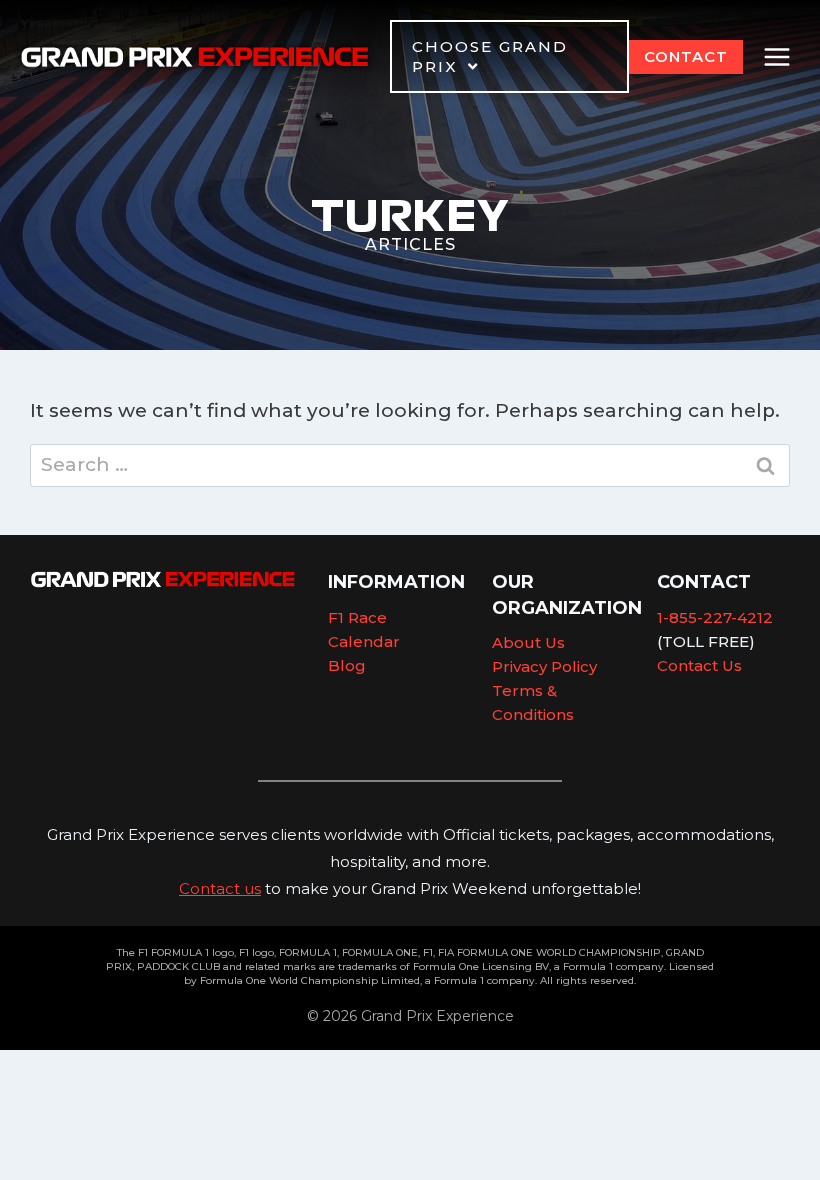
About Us (528, 642)
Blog (347, 665)
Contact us (220, 888)
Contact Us (699, 665)
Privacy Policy (544, 666)
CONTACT (686, 56)
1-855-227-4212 (715, 617)
